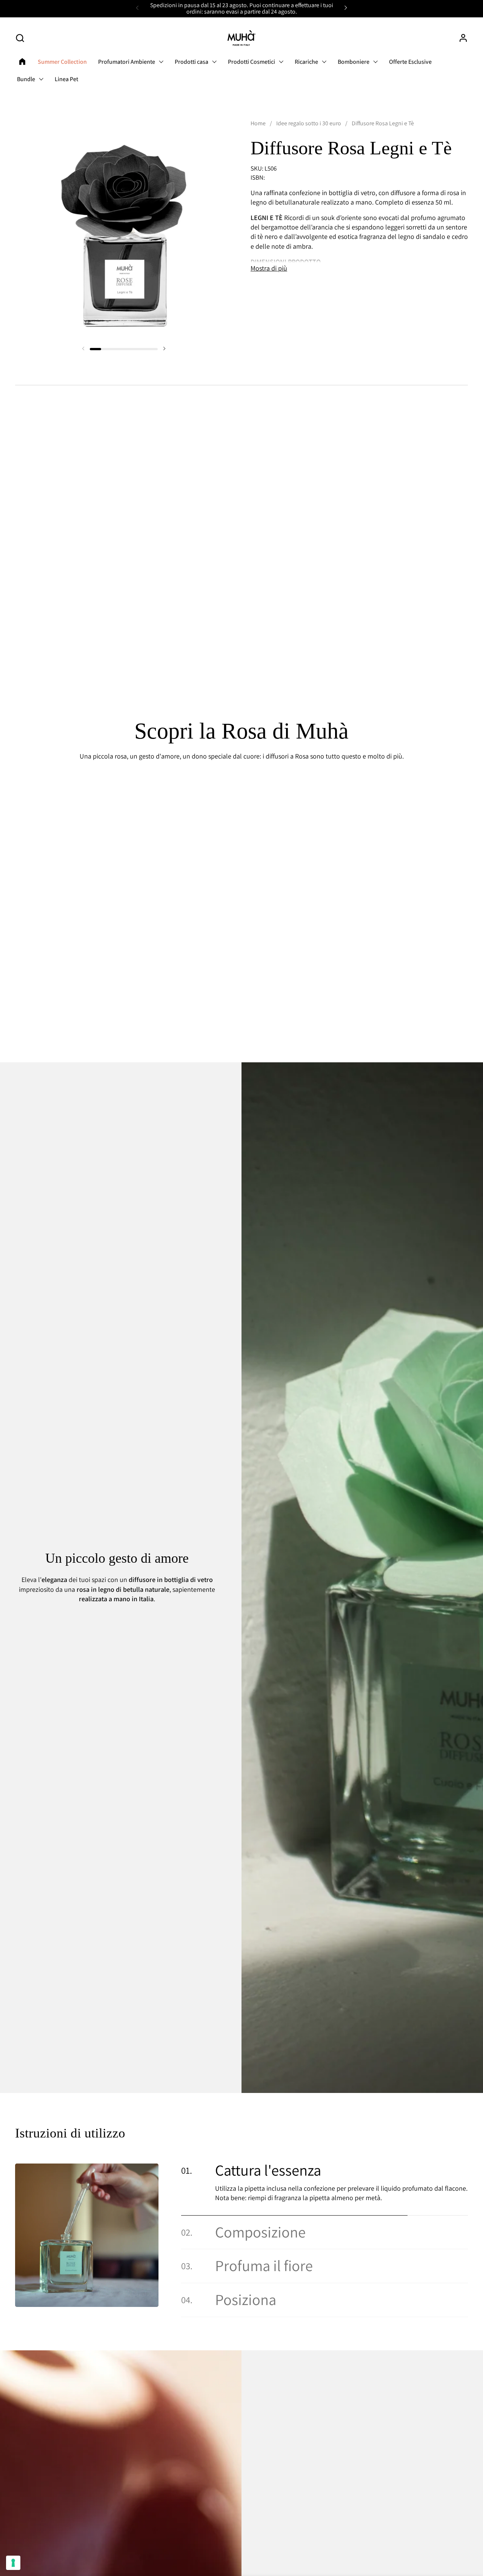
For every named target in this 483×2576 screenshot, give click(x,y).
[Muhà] (241, 38)
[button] (20, 38)
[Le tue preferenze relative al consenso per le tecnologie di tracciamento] (13, 2563)
